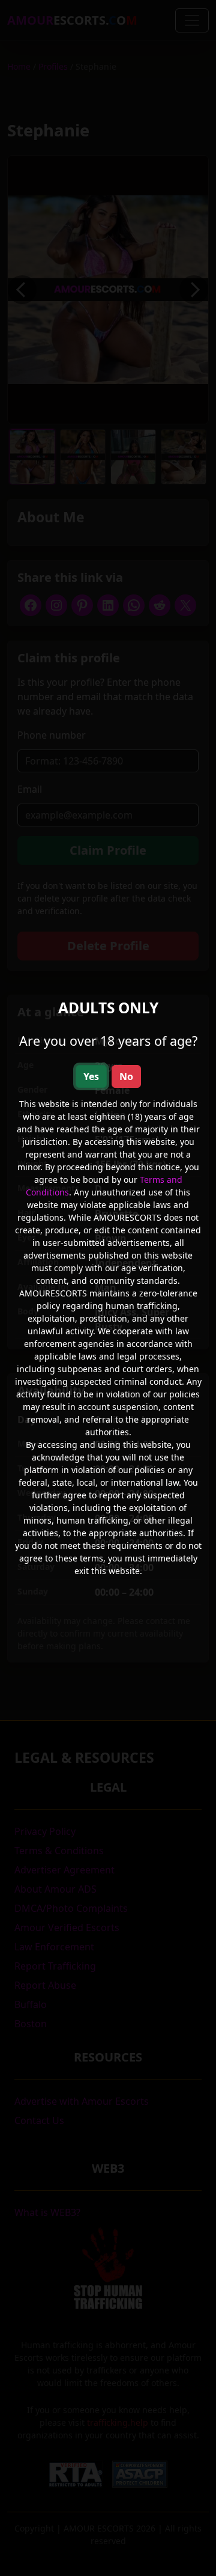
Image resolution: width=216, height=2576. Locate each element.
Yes (91, 1076)
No (126, 1076)
